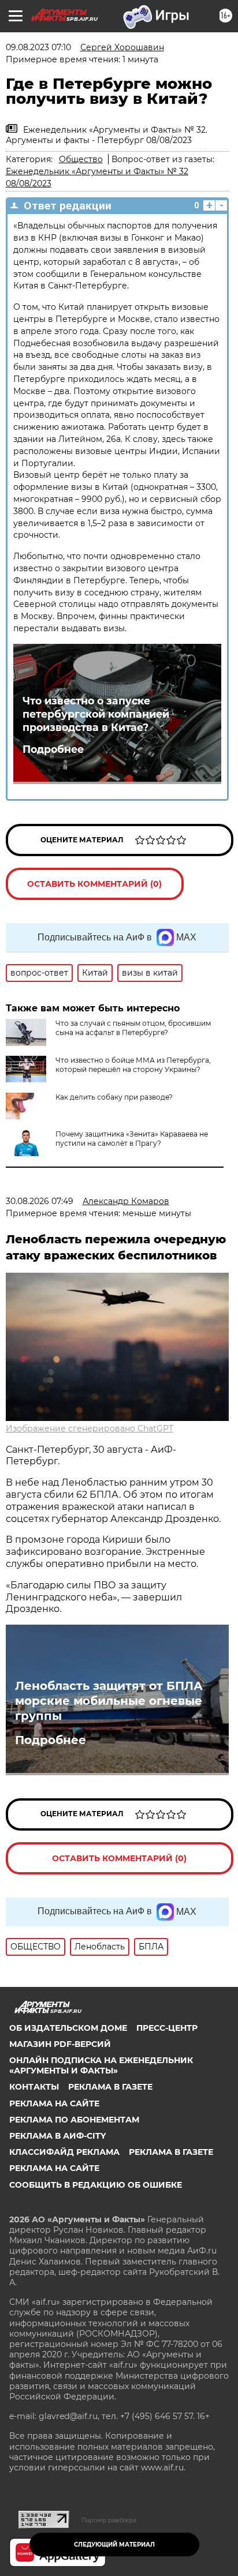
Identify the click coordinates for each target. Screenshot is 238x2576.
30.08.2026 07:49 (40, 1201)
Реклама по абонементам (74, 2120)
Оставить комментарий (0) (94, 884)
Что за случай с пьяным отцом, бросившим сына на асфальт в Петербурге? (133, 1028)
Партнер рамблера (109, 2520)
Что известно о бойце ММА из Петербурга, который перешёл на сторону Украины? (133, 1065)
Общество (81, 159)
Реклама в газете (110, 2087)
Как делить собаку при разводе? (114, 1097)
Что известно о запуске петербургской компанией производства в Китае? (96, 714)
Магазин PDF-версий (60, 2044)
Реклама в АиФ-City (57, 2136)
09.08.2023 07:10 (38, 47)
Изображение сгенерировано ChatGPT (90, 1428)
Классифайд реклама (64, 2152)
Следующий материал (114, 2545)
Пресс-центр (167, 2028)
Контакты (34, 2087)
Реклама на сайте (54, 2103)
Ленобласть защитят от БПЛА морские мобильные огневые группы (109, 1701)
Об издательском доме (68, 2028)
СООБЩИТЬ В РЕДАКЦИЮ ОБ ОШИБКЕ (96, 2185)
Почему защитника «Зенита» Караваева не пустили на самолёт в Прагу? (132, 1139)
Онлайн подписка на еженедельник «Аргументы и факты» (101, 2065)
